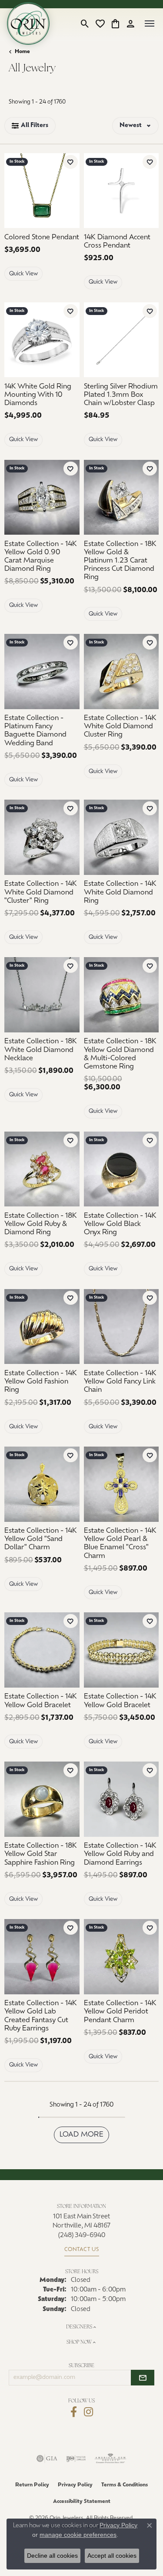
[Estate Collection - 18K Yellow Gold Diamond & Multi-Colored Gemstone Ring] (121, 995)
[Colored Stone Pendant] (42, 191)
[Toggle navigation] (150, 23)
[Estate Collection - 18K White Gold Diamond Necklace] (42, 995)
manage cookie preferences (78, 2535)
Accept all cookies (112, 2556)
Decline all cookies (52, 2556)
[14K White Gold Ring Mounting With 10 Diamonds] (42, 340)
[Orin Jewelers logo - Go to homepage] (28, 23)
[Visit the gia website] (47, 2459)
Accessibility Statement (82, 2502)
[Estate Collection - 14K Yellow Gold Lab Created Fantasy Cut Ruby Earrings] (42, 1957)
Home (22, 52)
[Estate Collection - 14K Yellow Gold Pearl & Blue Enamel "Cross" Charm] (121, 1484)
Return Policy (32, 2485)
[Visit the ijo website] (76, 2459)
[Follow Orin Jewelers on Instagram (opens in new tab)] (88, 2412)
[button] (85, 23)
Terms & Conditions (125, 2485)
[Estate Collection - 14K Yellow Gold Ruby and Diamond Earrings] (121, 1799)
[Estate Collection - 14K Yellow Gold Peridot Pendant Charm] (121, 1957)
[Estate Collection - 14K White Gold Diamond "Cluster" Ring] (42, 837)
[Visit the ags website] (110, 2459)
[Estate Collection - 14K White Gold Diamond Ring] (121, 837)
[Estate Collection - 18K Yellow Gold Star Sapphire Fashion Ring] (42, 1799)
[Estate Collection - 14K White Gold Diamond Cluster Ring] (121, 672)
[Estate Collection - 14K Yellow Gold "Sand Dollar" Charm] (42, 1484)
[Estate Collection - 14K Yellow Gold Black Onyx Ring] (121, 1169)
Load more (82, 2135)
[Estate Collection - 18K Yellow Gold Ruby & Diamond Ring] (42, 1169)
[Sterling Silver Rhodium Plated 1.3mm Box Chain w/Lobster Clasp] (121, 340)
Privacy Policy (75, 2485)
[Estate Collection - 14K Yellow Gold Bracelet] (42, 1650)
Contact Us (82, 2250)
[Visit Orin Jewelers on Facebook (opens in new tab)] (74, 2412)
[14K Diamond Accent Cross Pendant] (121, 191)
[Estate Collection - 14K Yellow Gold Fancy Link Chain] (121, 1327)
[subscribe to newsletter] (143, 2378)
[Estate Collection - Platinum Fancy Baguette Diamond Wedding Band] (42, 672)
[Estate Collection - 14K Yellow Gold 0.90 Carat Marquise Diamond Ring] (42, 497)
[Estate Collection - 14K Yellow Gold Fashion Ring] (42, 1327)
